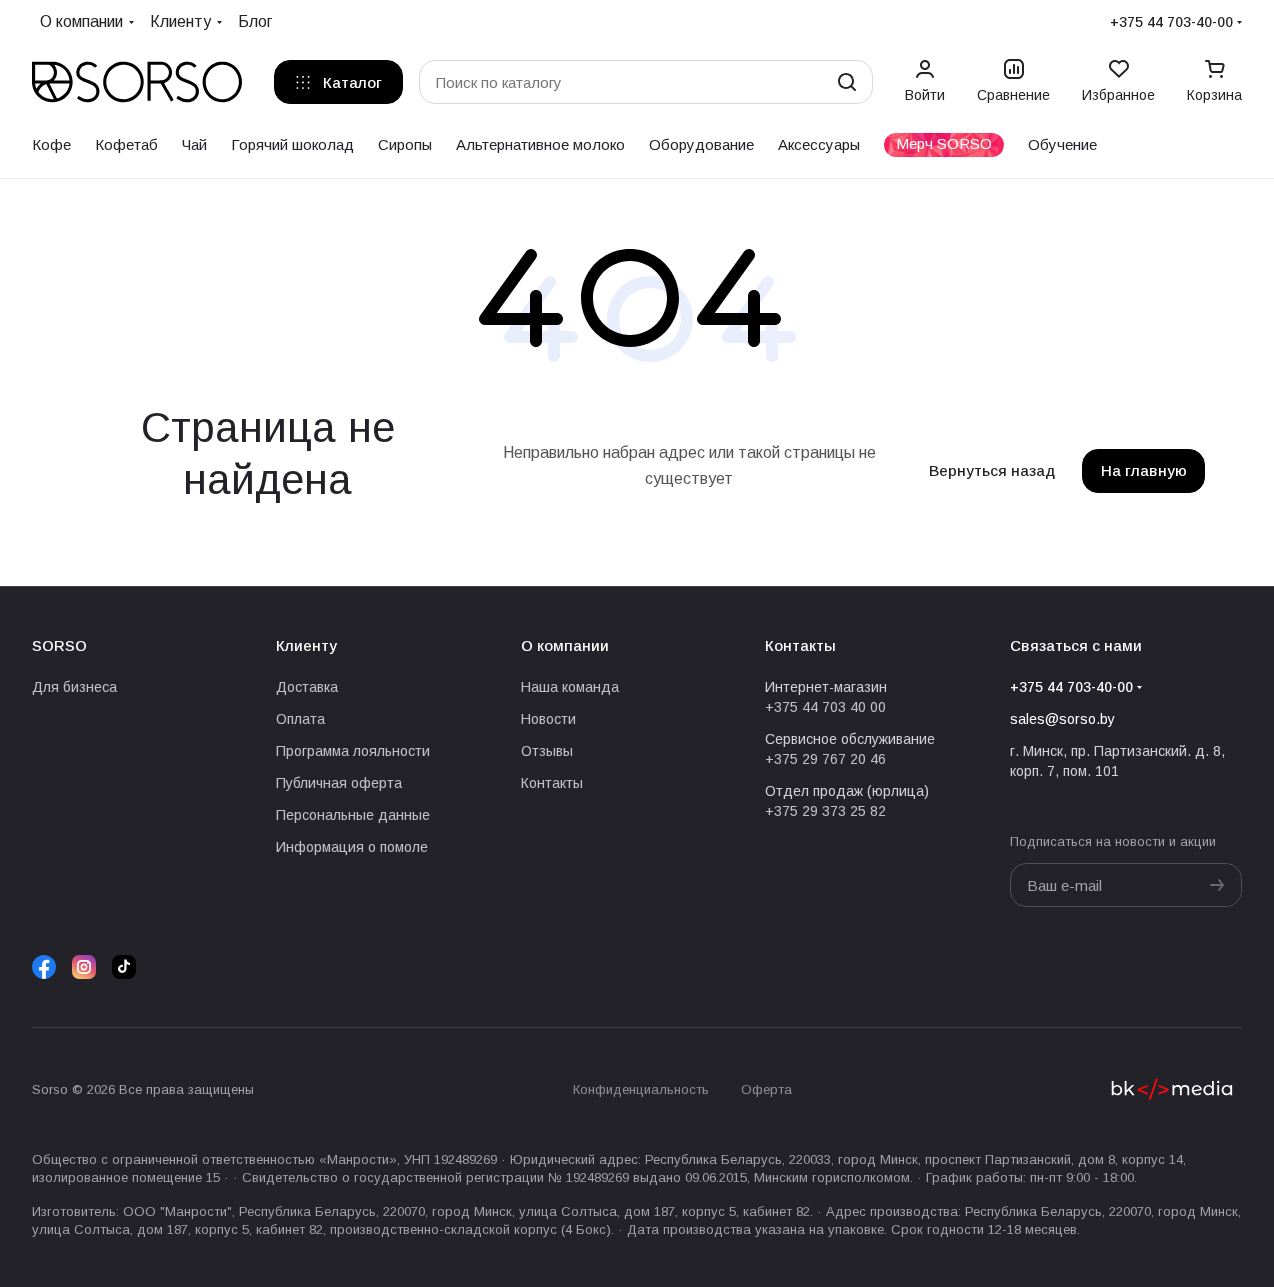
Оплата (300, 719)
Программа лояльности (353, 751)
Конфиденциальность (641, 1089)
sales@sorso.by (1062, 719)
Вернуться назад (992, 470)
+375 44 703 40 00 (825, 707)
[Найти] (847, 82)
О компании (565, 645)
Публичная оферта (339, 783)
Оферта (766, 1089)
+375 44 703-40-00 (1171, 22)
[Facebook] (44, 967)
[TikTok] (124, 967)
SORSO (59, 645)
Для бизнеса (74, 687)
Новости (548, 719)
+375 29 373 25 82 (825, 811)
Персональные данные (353, 815)
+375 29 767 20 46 (825, 759)
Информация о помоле (352, 847)
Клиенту (306, 645)
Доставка (307, 687)
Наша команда (570, 687)
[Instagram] (84, 967)
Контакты (552, 783)
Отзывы (547, 751)
